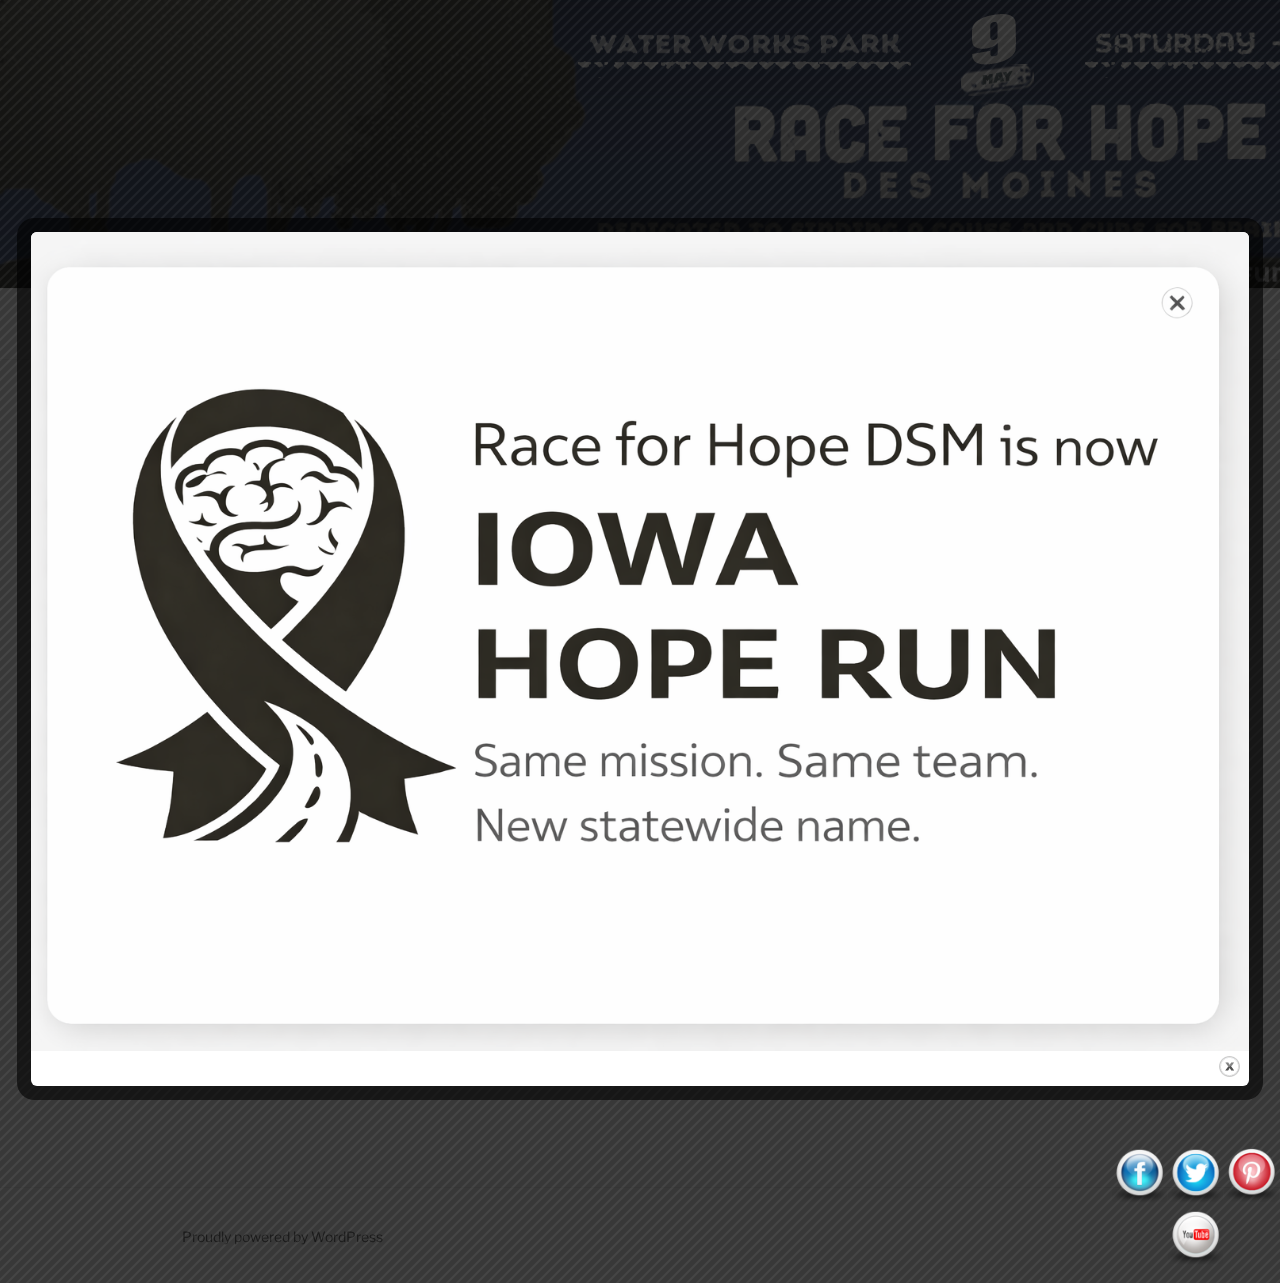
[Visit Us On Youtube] (1195, 1259)
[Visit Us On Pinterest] (1251, 1197)
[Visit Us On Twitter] (1195, 1197)
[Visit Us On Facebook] (1139, 1197)
